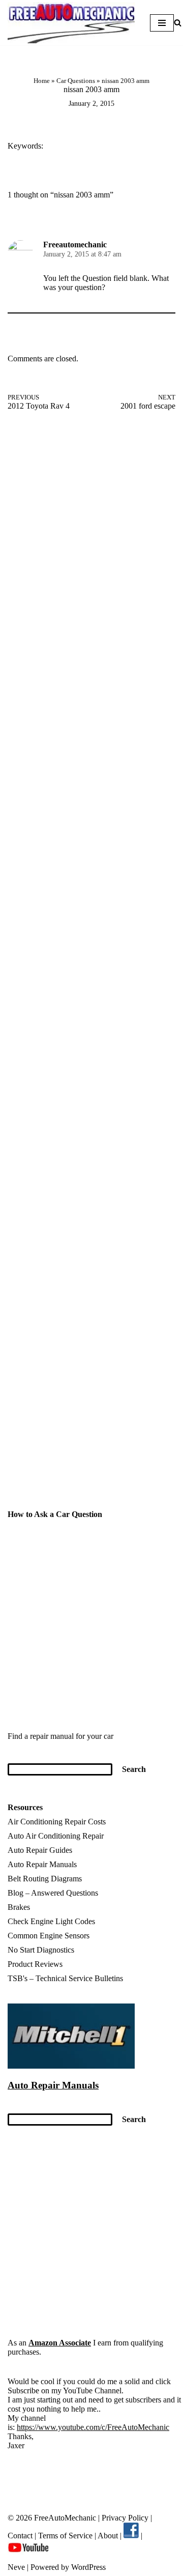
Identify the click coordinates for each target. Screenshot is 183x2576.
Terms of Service (64, 2536)
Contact (20, 2536)
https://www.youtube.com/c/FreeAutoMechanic (93, 2427)
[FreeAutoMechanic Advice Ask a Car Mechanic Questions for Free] (71, 23)
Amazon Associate (60, 2343)
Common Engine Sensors (49, 1936)
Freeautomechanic (75, 245)
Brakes (19, 1907)
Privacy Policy (125, 2518)
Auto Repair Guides (40, 1850)
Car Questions (76, 81)
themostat (103, 147)
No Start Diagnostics (41, 1950)
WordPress (88, 2567)
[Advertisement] (91, 533)
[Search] (178, 23)
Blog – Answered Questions (53, 1893)
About (109, 2536)
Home (42, 81)
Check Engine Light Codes (51, 1921)
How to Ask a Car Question (55, 1514)
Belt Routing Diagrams (45, 1879)
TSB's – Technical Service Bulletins (65, 1978)
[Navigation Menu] (162, 23)
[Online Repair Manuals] (71, 2066)
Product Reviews (35, 1964)
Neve (16, 2567)
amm (61, 147)
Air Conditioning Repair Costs (57, 1822)
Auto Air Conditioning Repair (56, 1836)
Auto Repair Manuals (42, 1864)
